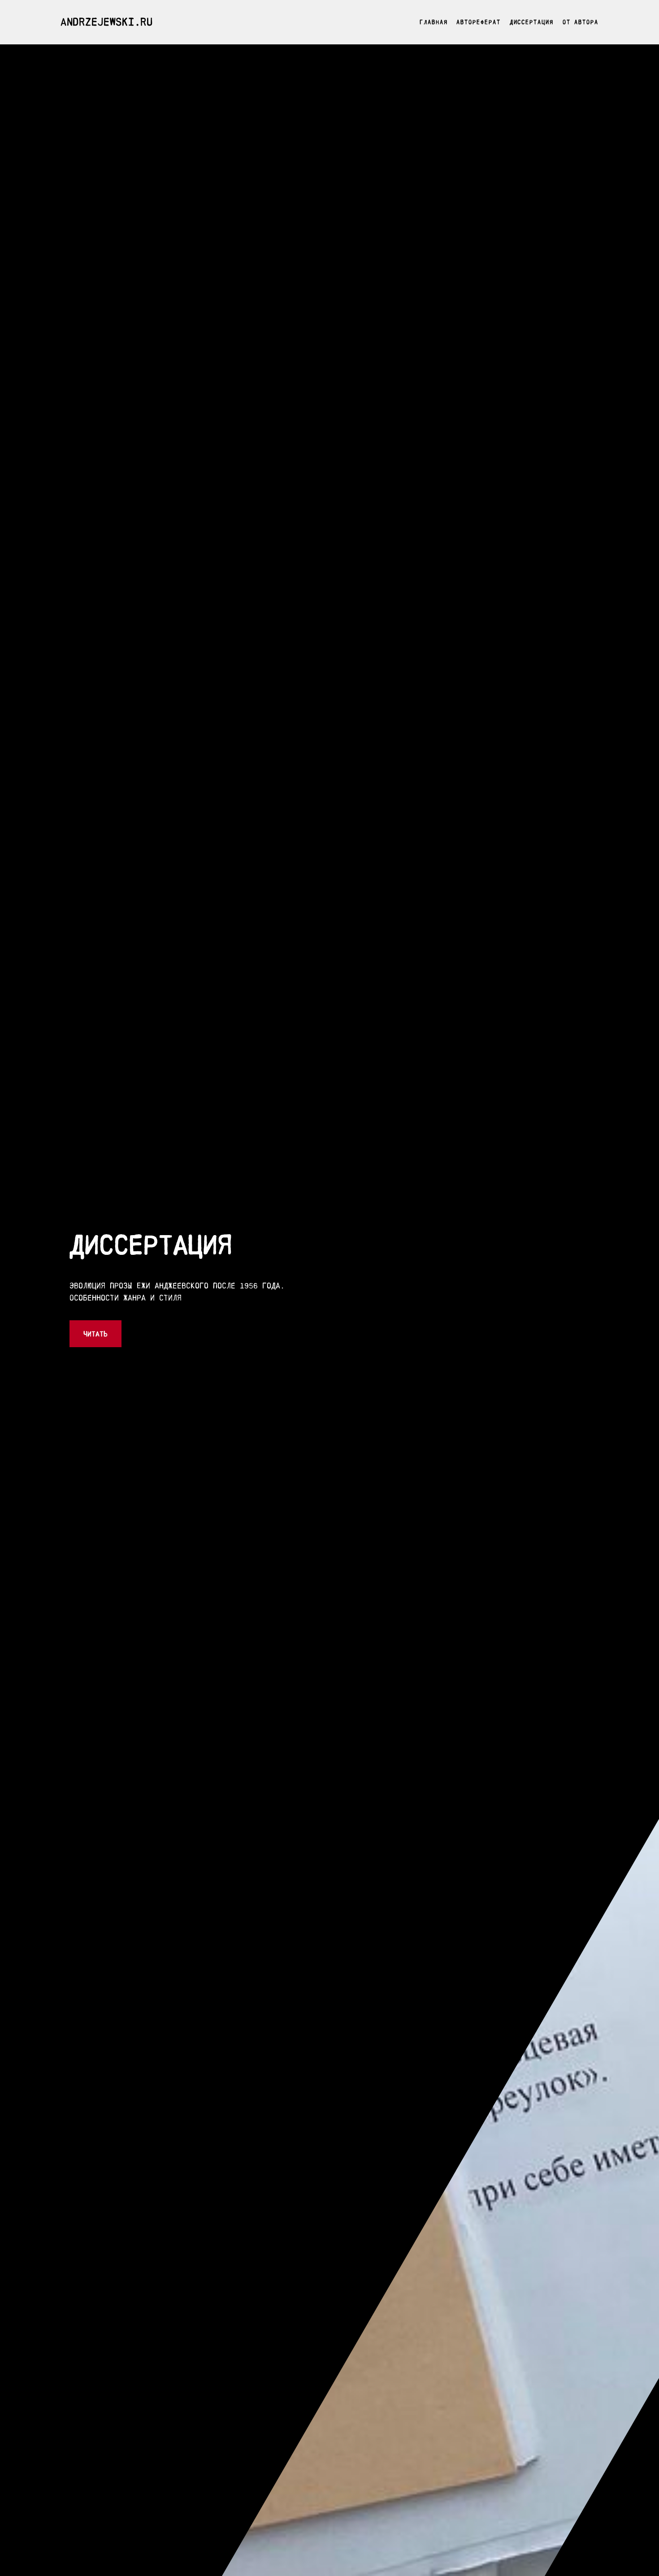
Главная (434, 22)
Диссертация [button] (532, 22)
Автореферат (478, 22)
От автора (581, 22)
